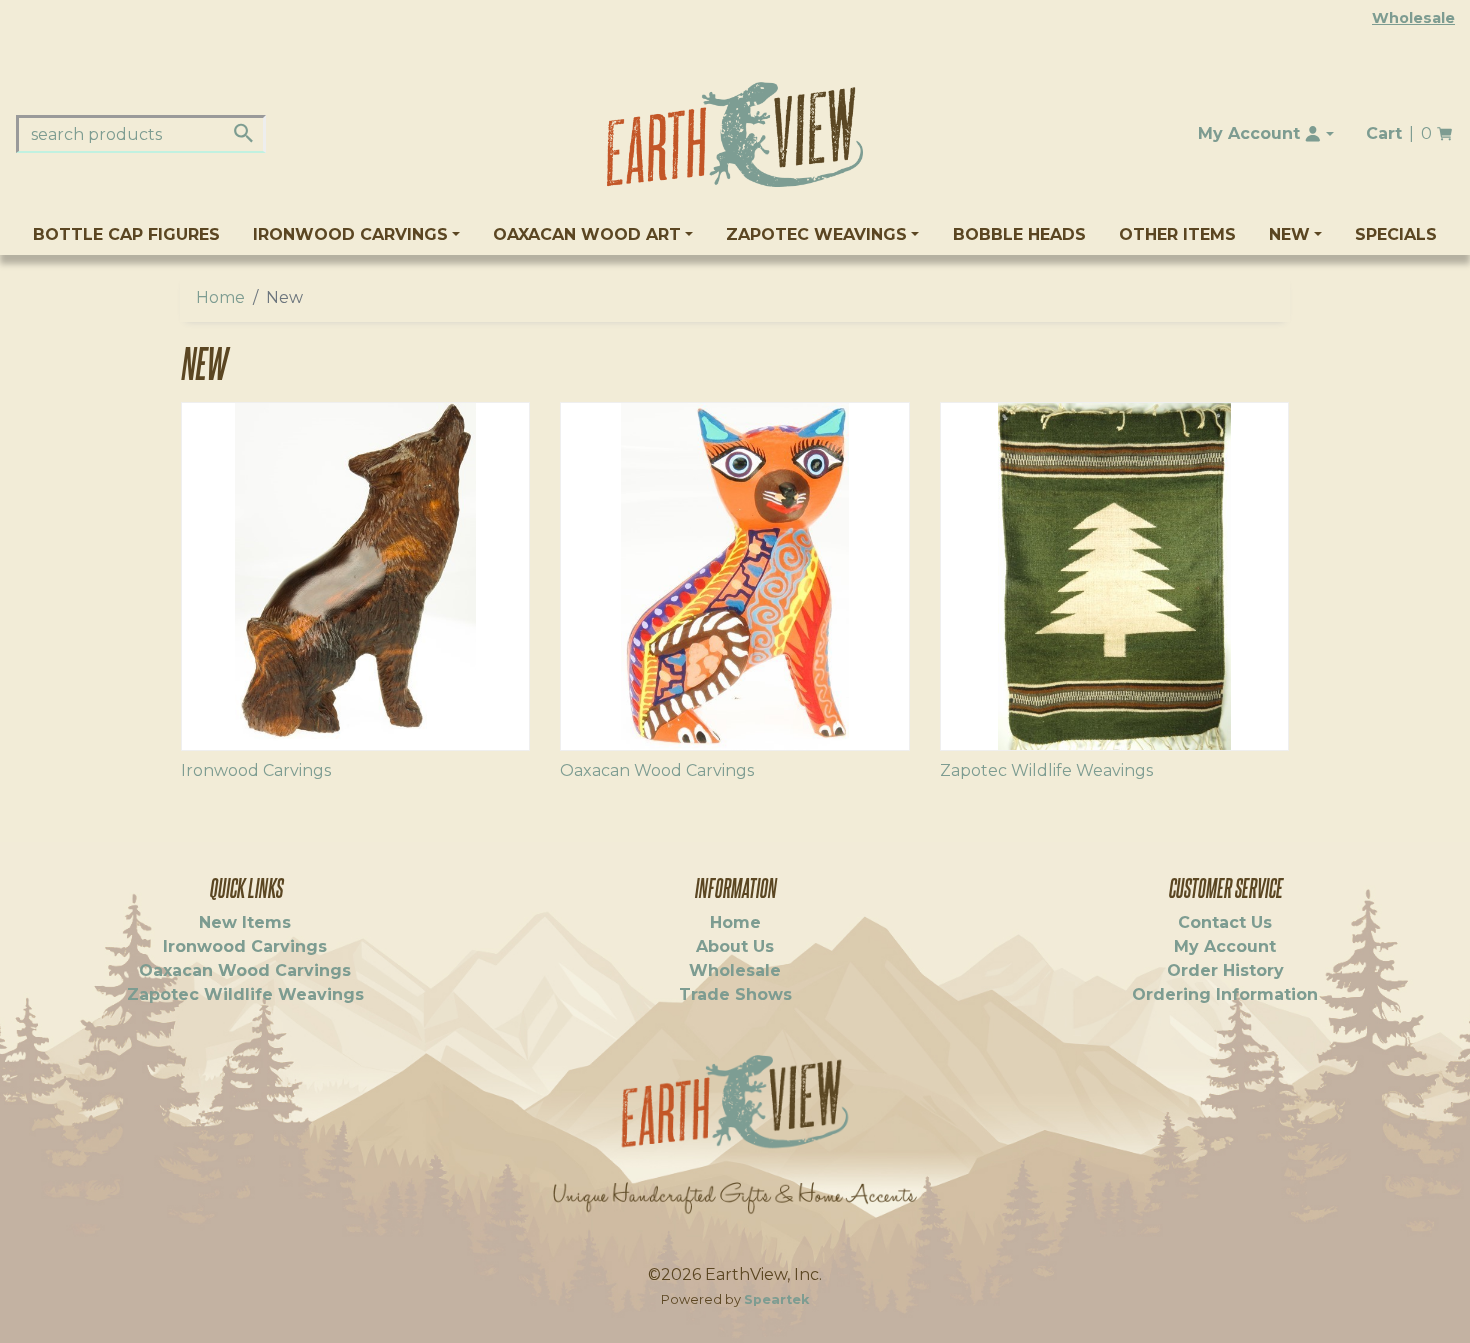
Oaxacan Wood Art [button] (587, 234)
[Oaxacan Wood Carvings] (734, 576)
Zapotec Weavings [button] (816, 234)
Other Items (1177, 234)
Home (220, 297)
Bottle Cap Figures (126, 234)
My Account (1225, 946)
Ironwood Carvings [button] (350, 234)
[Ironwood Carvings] (355, 576)
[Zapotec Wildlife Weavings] (1114, 576)
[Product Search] (243, 133)
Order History (1225, 970)
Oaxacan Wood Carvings (657, 770)
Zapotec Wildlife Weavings (1046, 770)
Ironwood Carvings (256, 770)
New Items (245, 922)
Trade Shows (735, 994)
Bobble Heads (1019, 234)
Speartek (776, 1299)
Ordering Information (1225, 994)
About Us (735, 946)
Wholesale (1413, 18)
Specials (1396, 234)
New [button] (1289, 234)
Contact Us (1225, 922)
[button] (1266, 134)
